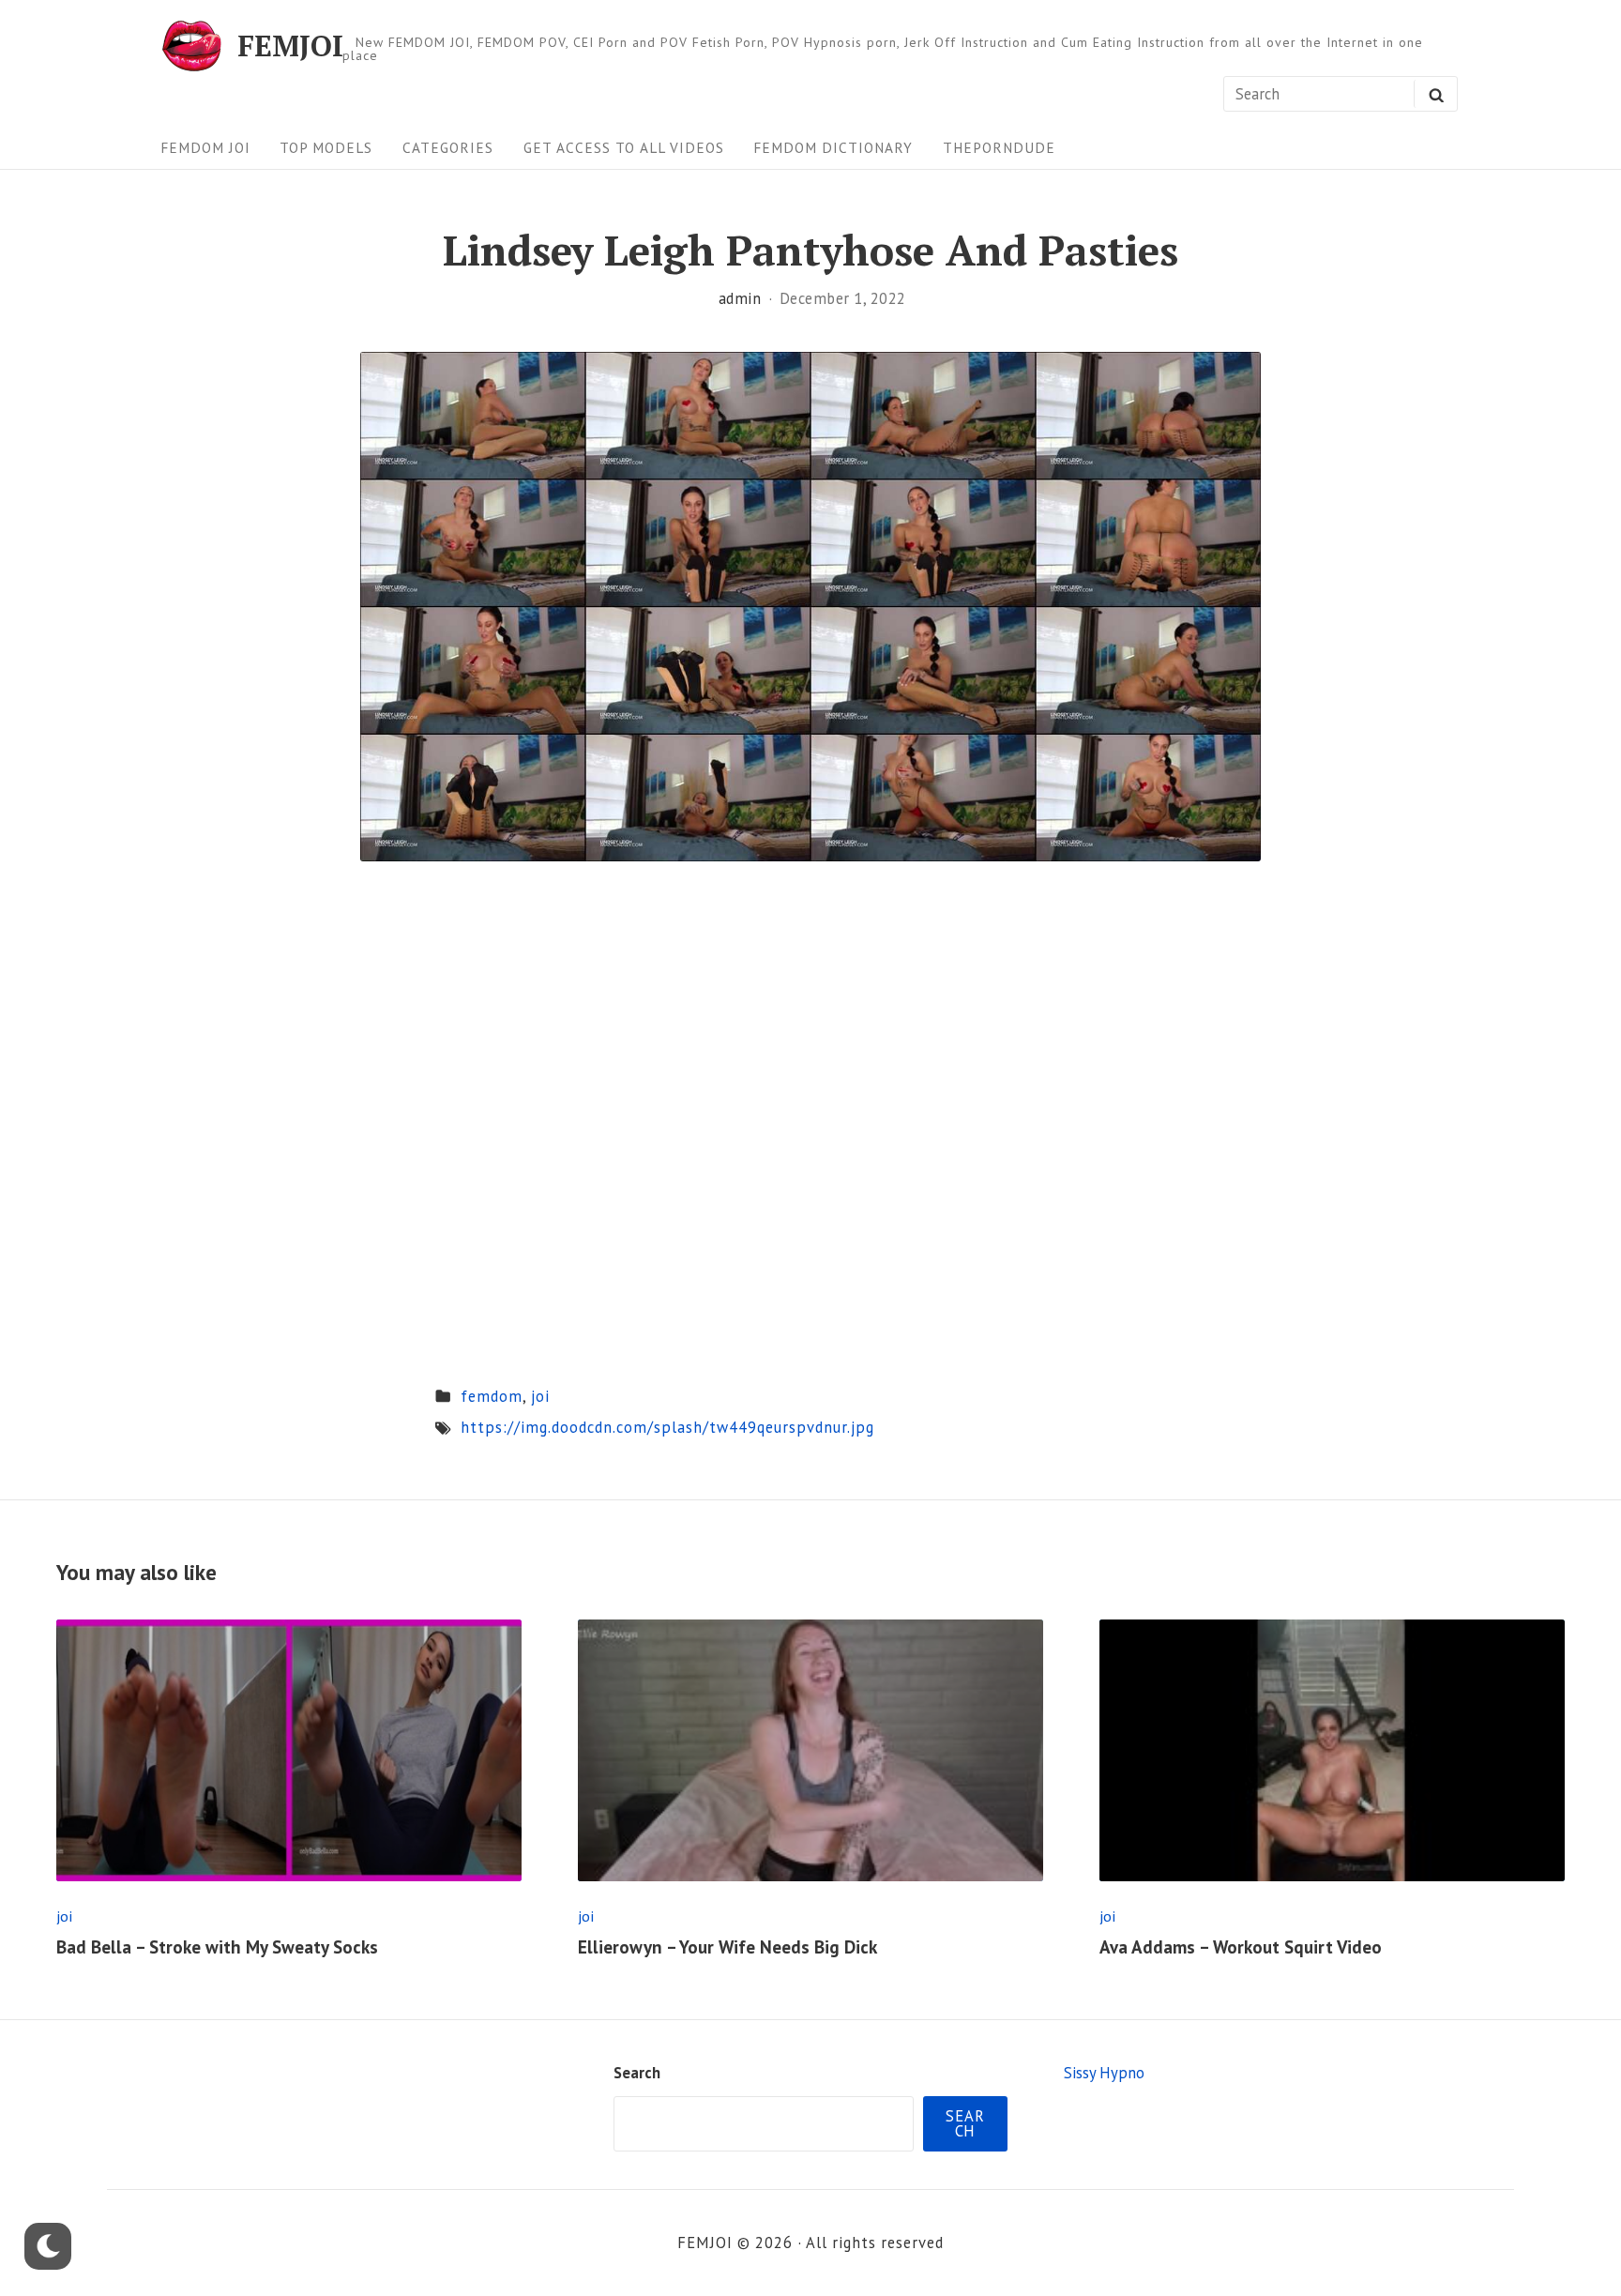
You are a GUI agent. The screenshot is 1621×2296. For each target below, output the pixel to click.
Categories (448, 147)
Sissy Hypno (1104, 2073)
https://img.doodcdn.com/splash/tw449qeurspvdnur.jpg (667, 1427)
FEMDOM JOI (205, 147)
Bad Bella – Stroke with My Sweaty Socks (217, 1947)
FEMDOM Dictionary (833, 147)
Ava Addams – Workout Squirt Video (1241, 1947)
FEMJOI (290, 46)
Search (637, 2073)
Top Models (326, 147)
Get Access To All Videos (624, 147)
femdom (492, 1396)
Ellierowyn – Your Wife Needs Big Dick (727, 1947)
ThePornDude (999, 147)
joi (540, 1396)
